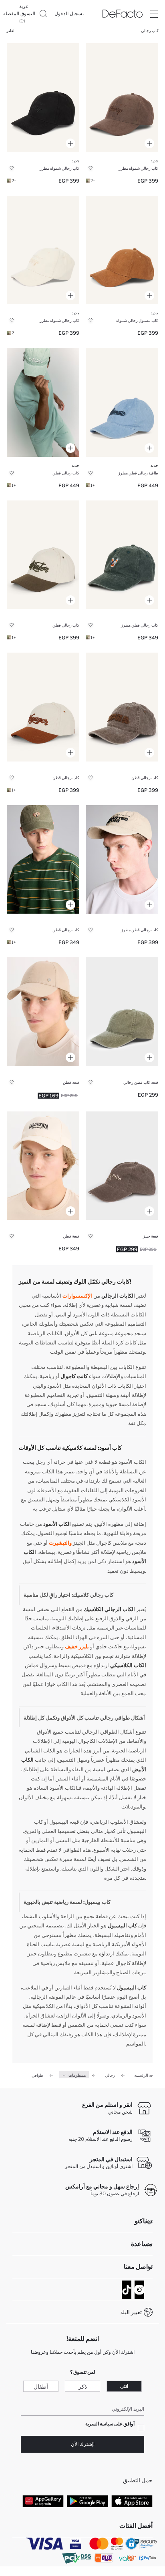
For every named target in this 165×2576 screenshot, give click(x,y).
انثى (124, 2386)
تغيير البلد (131, 2312)
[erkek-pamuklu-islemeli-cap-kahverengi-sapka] (43, 707)
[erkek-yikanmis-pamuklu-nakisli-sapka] (122, 402)
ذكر (83, 2386)
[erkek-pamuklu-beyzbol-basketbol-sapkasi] (43, 1012)
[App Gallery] (43, 2501)
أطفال (41, 2386)
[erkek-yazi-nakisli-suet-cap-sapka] (122, 98)
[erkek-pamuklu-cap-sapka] (122, 1012)
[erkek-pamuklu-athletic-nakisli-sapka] (43, 402)
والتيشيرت (60, 1543)
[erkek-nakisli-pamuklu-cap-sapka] (43, 1166)
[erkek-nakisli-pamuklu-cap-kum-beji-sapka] (122, 860)
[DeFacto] (123, 14)
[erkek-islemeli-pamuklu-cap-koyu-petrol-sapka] (122, 555)
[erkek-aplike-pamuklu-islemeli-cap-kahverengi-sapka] (122, 707)
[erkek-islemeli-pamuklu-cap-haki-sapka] (43, 860)
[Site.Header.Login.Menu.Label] (154, 14)
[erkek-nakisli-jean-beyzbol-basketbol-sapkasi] (122, 1166)
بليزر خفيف (77, 1646)
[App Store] (132, 2501)
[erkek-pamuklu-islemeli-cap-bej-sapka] (43, 555)
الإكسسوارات (77, 1296)
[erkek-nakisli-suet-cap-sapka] (43, 98)
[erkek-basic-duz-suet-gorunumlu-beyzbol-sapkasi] (122, 250)
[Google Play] (88, 2501)
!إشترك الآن (83, 2444)
